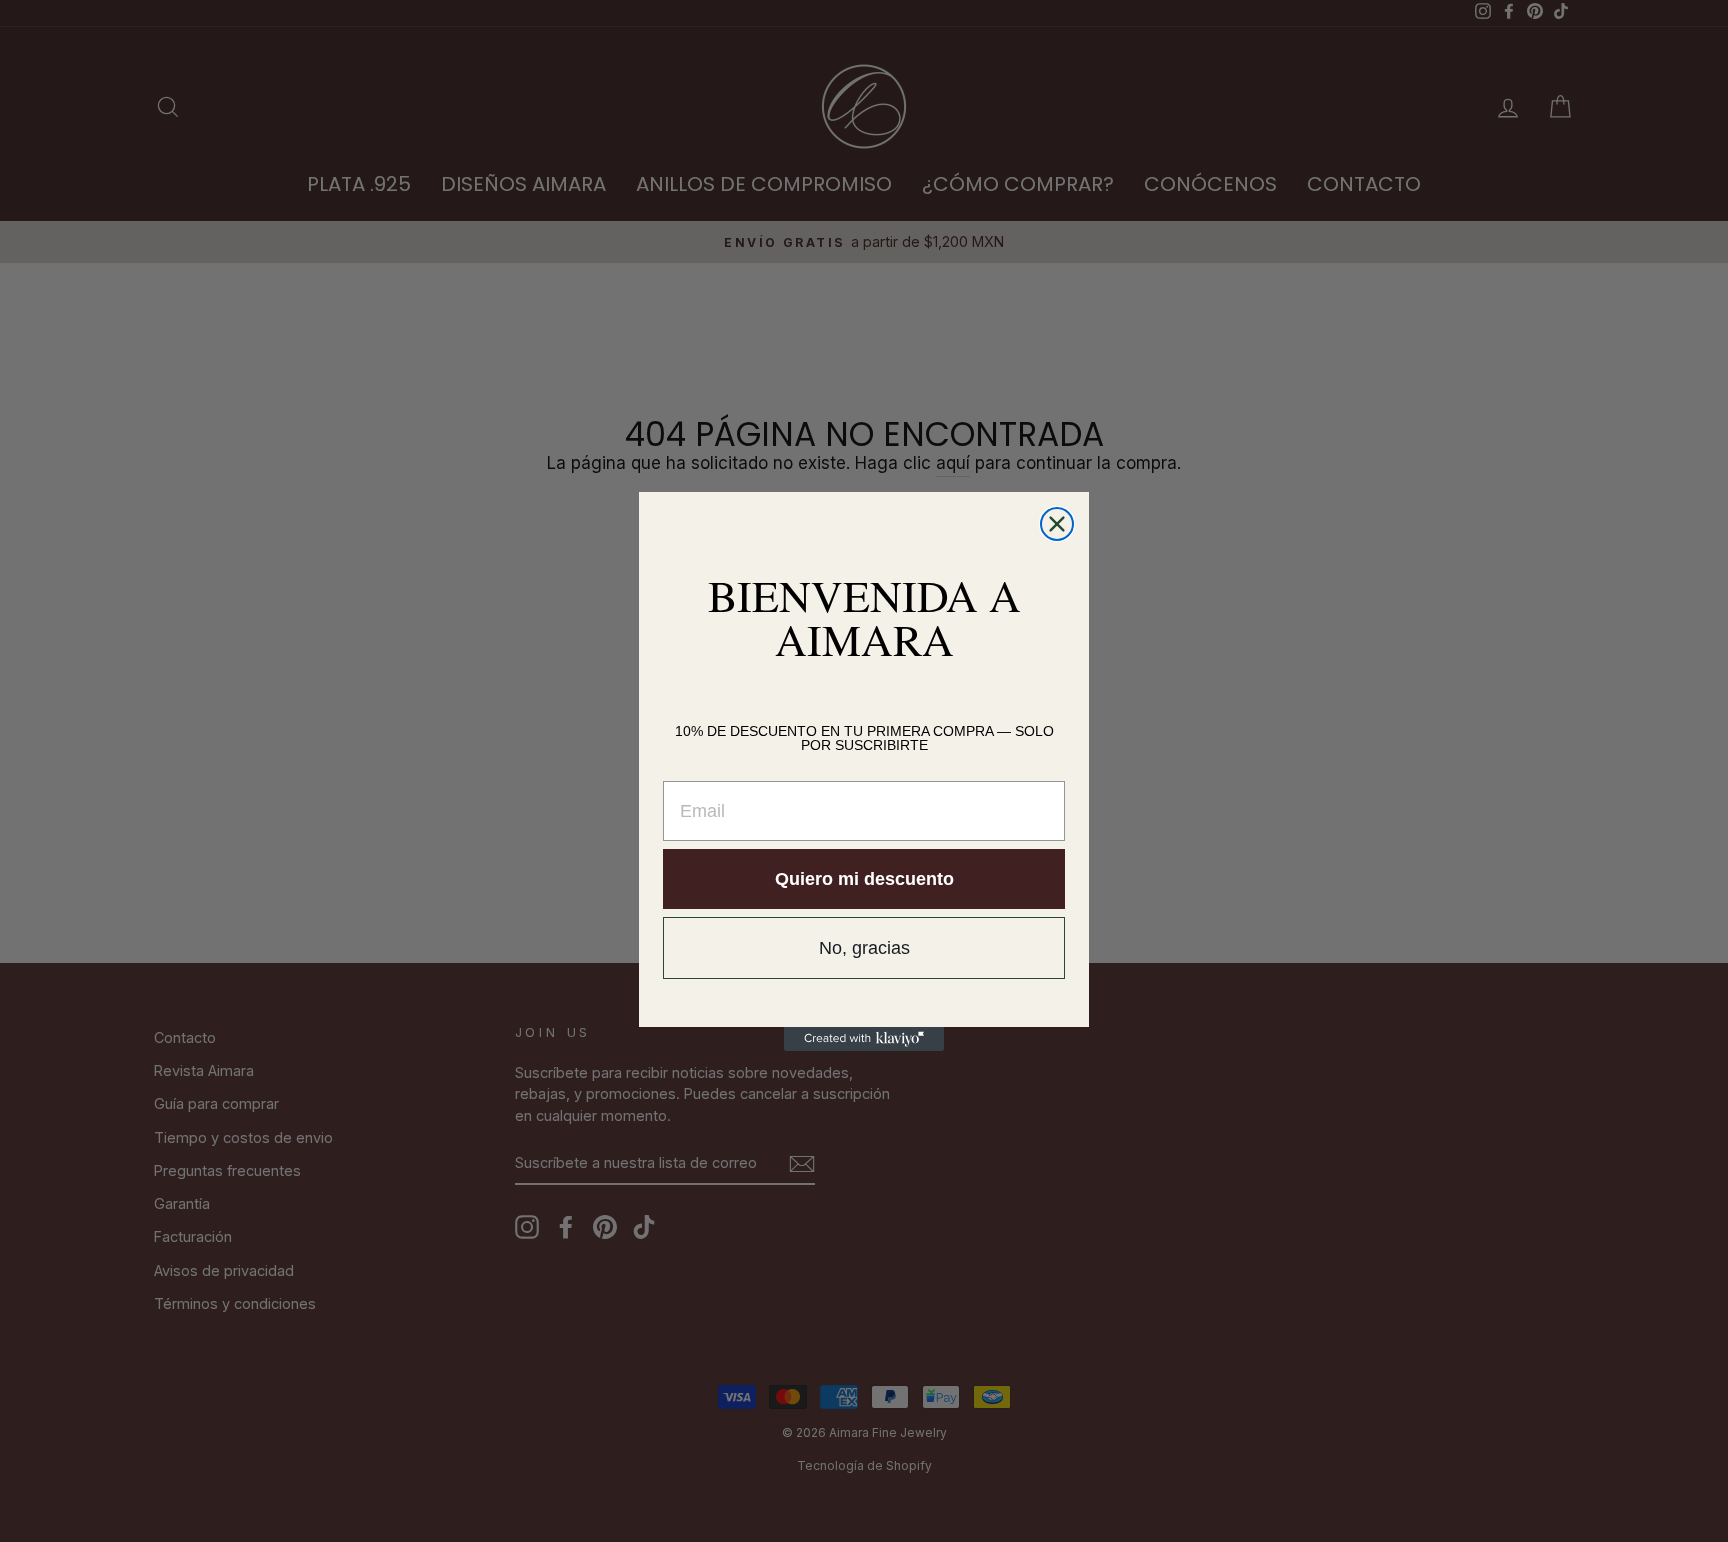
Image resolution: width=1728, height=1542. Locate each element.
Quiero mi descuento (864, 879)
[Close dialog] (1057, 524)
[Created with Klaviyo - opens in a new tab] (864, 1039)
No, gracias (864, 948)
